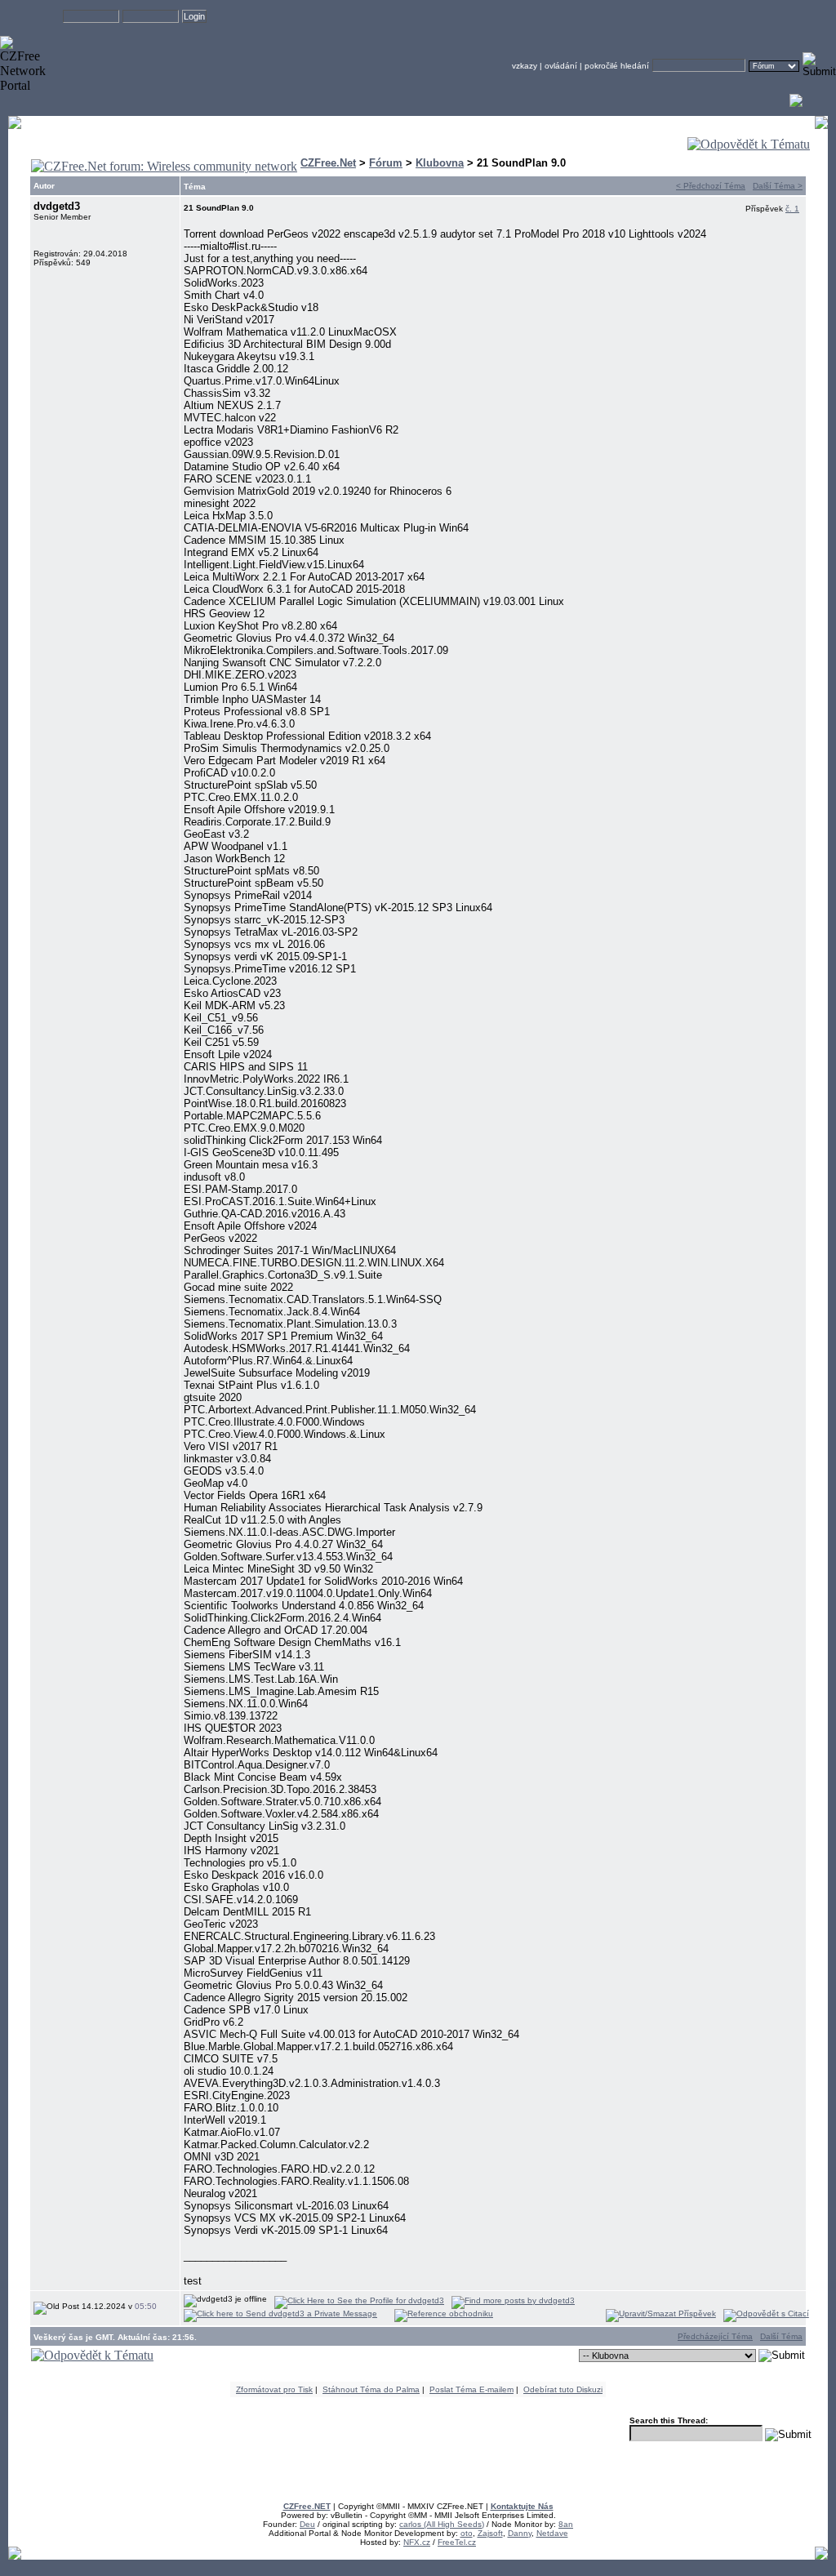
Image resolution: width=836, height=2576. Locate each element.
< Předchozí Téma (711, 186)
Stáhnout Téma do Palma (371, 2389)
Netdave (552, 2533)
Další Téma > (778, 186)
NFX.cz (417, 2542)
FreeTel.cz (457, 2542)
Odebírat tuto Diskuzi (563, 2389)
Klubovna (440, 163)
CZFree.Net (328, 163)
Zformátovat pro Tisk (274, 2389)
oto (467, 2533)
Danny (520, 2533)
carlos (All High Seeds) (442, 2524)
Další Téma (781, 2336)
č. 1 (792, 209)
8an (566, 2524)
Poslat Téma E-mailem (471, 2389)
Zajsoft (490, 2533)
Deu (307, 2524)
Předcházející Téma (715, 2336)
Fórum (386, 163)
